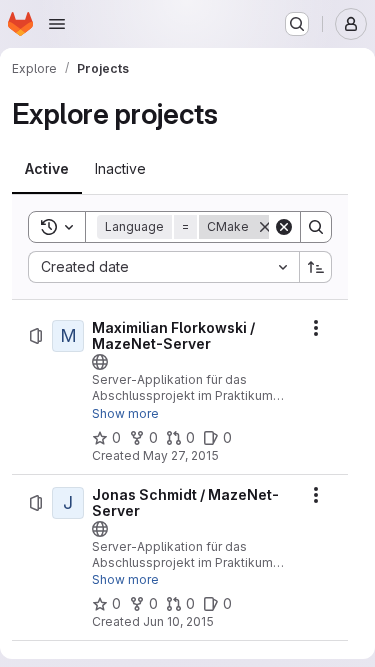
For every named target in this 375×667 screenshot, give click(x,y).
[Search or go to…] (297, 24)
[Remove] (265, 227)
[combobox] (163, 267)
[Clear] (284, 227)
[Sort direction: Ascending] (316, 267)
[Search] (316, 227)
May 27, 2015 (181, 455)
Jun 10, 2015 (178, 621)
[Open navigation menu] (57, 24)
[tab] (47, 169)
